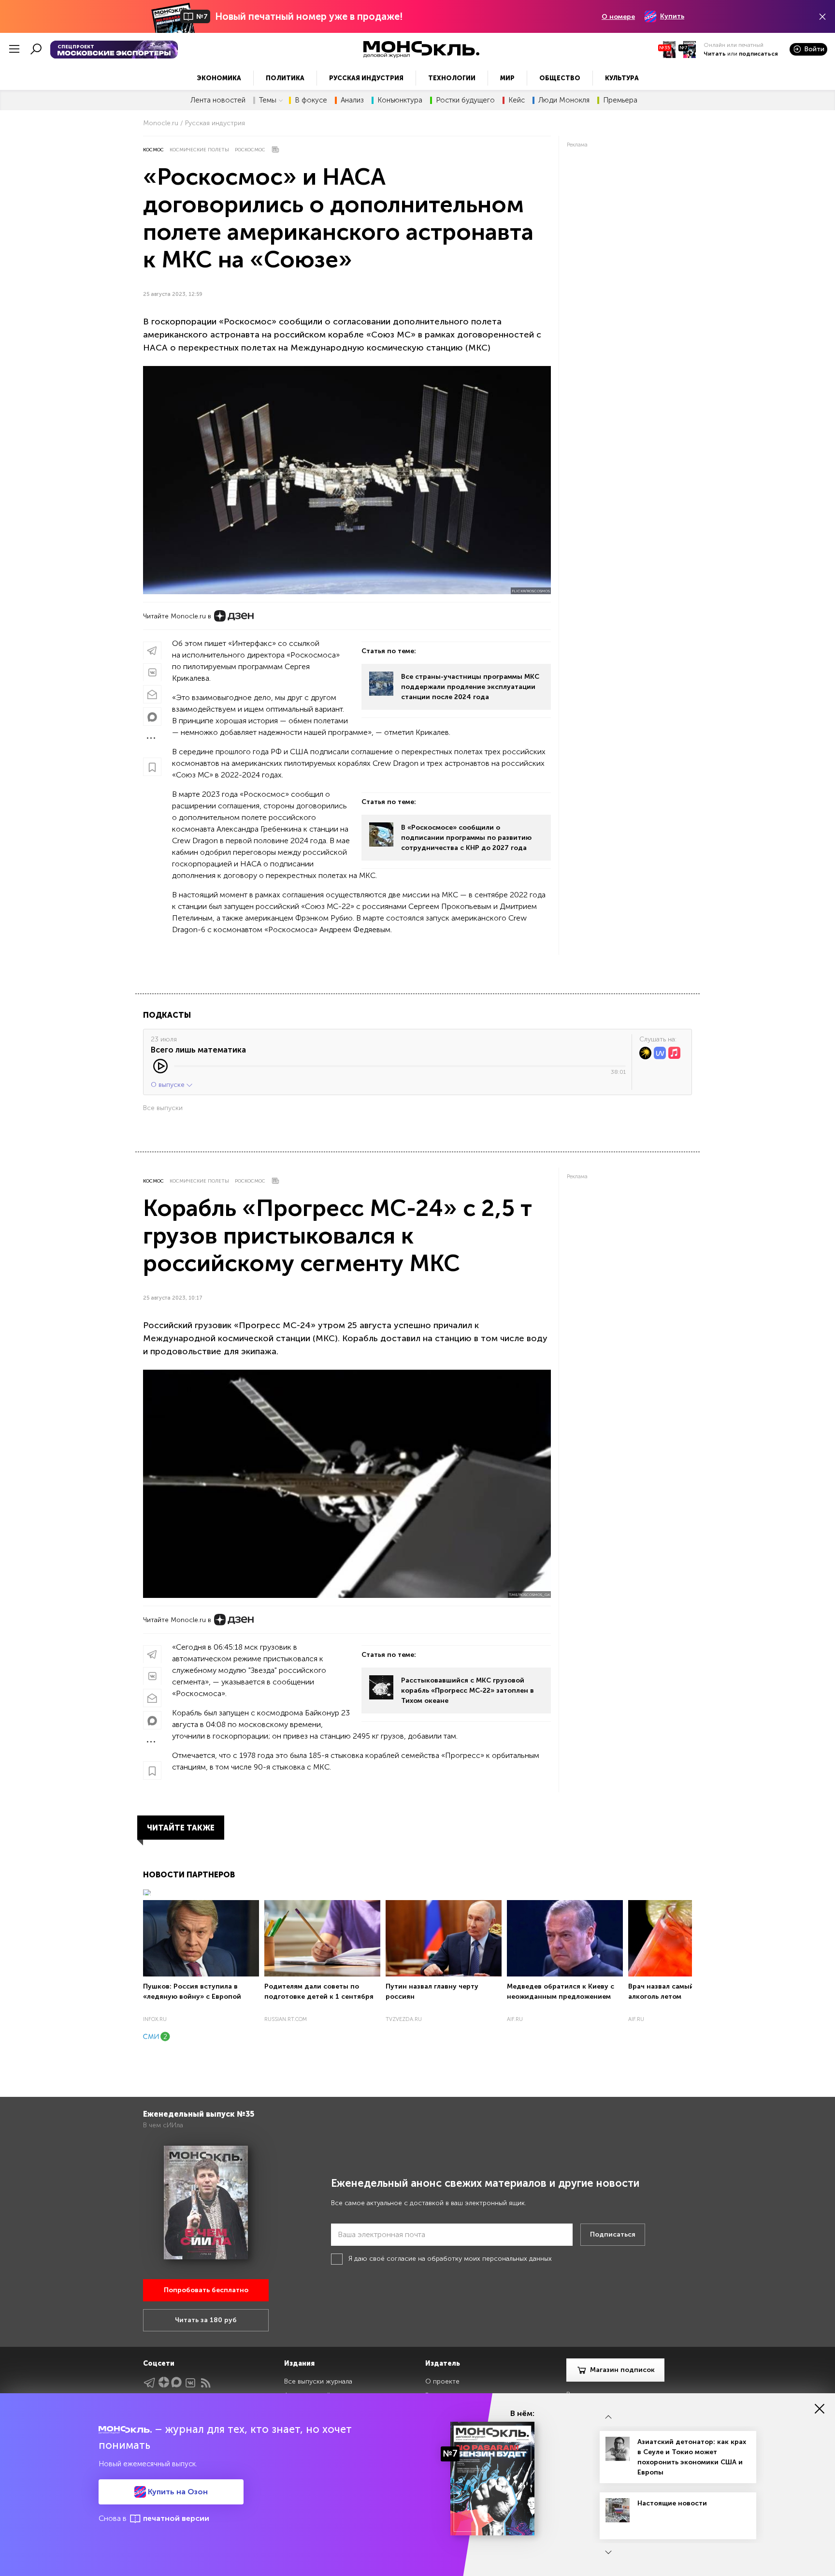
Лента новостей (218, 100)
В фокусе (311, 100)
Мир (507, 78)
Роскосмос (250, 150)
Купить (672, 16)
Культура (622, 78)
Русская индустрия (366, 78)
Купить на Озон (177, 2492)
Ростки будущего (465, 100)
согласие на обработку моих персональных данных (469, 2259)
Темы (268, 100)
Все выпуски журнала (318, 2381)
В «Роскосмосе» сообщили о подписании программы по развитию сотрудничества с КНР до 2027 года (466, 838)
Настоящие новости (672, 2503)
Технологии (452, 78)
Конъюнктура (400, 100)
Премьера (620, 100)
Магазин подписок (622, 2370)
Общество (560, 78)
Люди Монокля (564, 100)
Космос (153, 150)
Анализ (352, 100)
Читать (715, 54)
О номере (618, 17)
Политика (285, 78)
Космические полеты (199, 150)
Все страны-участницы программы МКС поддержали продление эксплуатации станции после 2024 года (470, 687)
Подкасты (167, 1015)
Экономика (219, 78)
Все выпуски (163, 1108)
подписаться (758, 54)
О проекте (442, 2381)
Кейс (517, 100)
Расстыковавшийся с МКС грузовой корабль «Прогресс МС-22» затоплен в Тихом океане (468, 1690)
